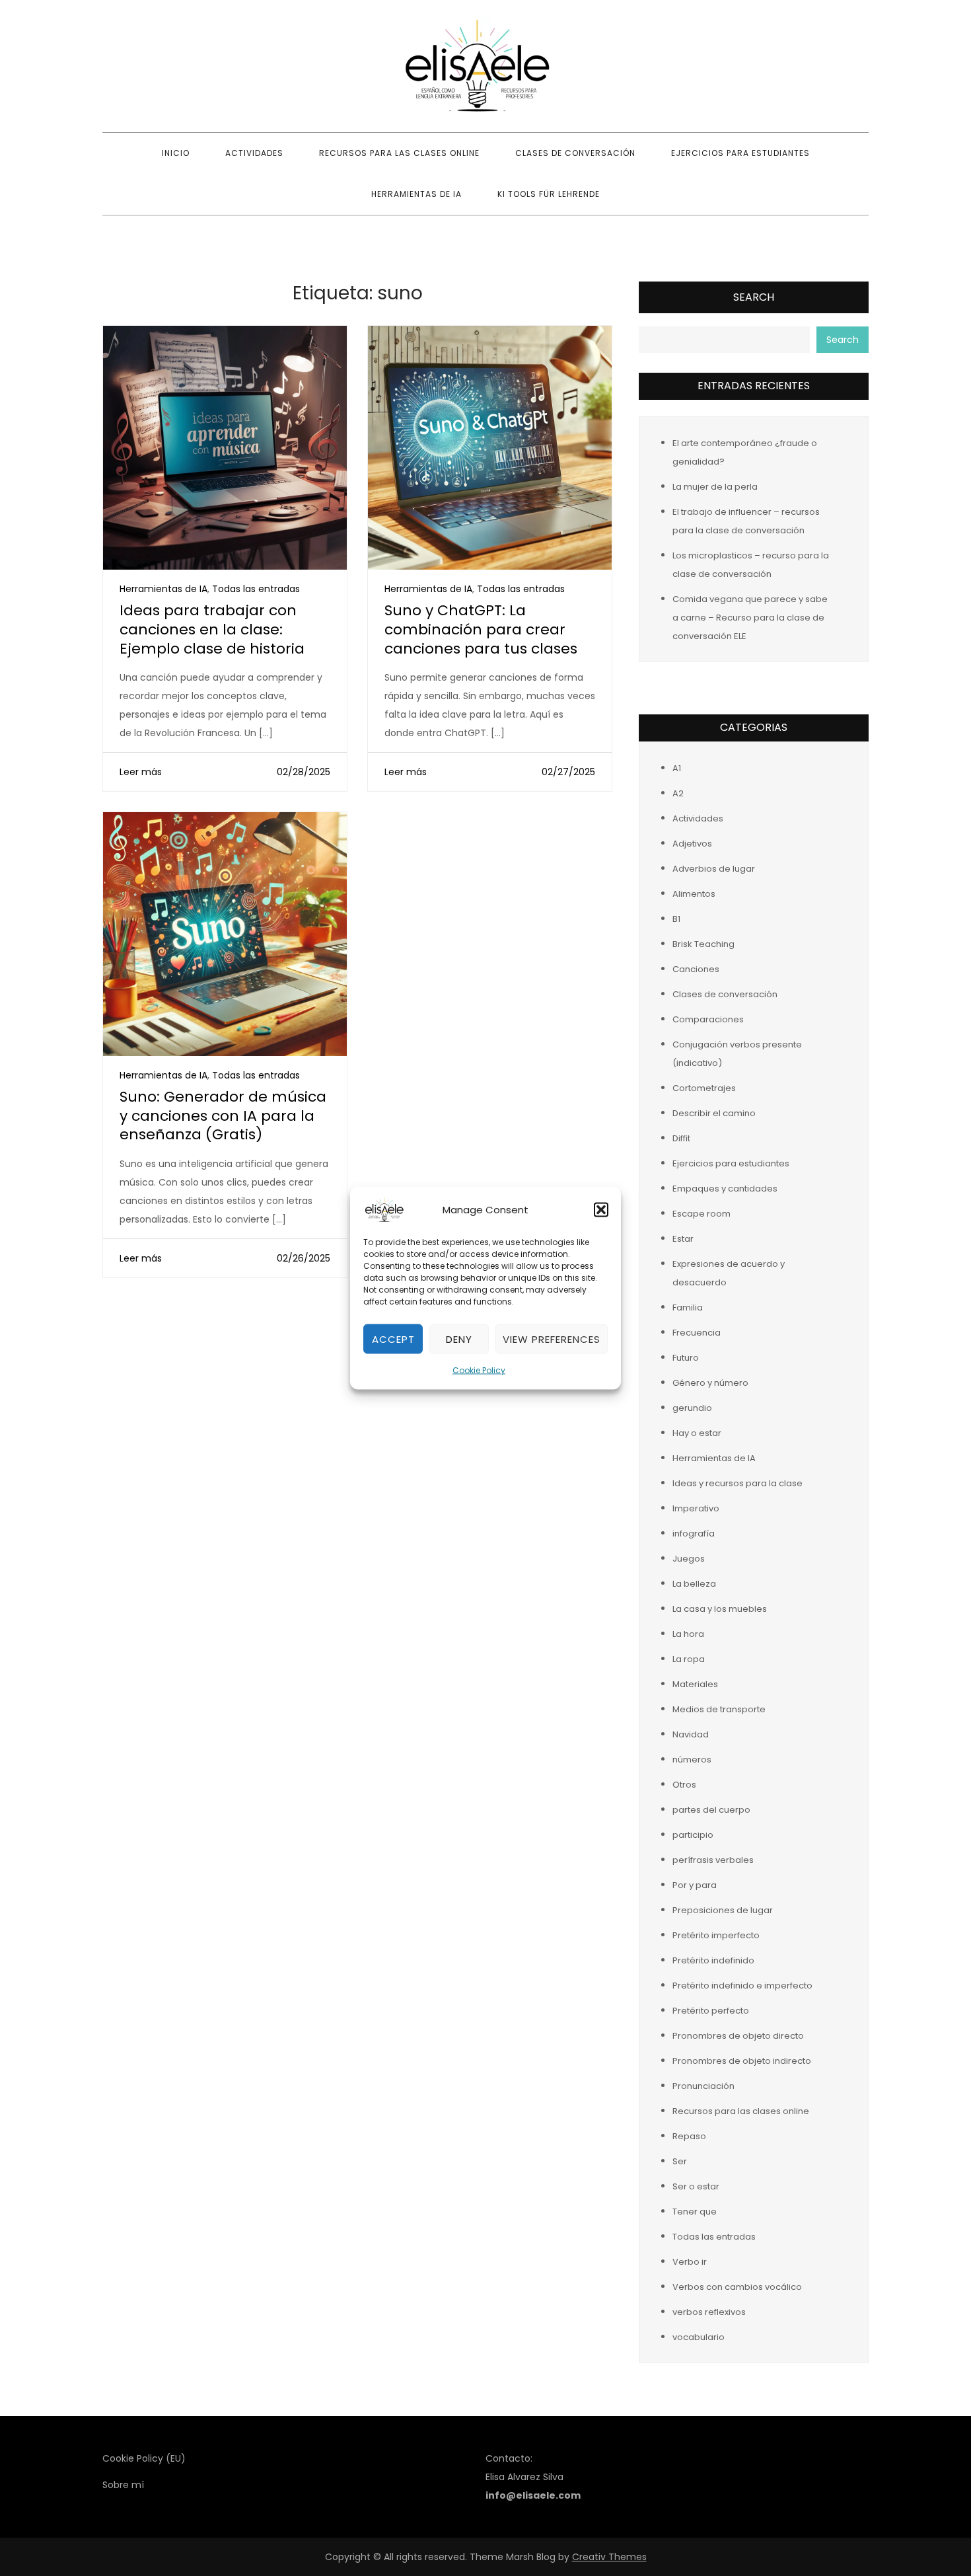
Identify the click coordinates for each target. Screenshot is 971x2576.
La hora (688, 1634)
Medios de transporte (719, 1709)
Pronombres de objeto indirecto (742, 2061)
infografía (694, 1534)
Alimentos (694, 894)
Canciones (696, 969)
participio (693, 1835)
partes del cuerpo (711, 1810)
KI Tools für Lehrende (549, 194)
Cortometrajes (704, 1088)
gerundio (692, 1408)
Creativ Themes (609, 2557)
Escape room (701, 1214)
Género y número (710, 1383)
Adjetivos (692, 844)
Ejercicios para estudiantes (740, 153)
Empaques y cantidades (725, 1189)
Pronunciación (703, 2086)
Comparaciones (708, 1019)
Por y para (695, 1885)
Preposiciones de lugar (723, 1910)
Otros (684, 1785)
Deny (459, 1339)
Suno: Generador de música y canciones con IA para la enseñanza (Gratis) (223, 1116)
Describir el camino (714, 1113)
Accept (393, 1339)
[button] (601, 1210)
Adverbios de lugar (714, 869)
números (692, 1760)
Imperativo (696, 1508)
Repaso (689, 2136)
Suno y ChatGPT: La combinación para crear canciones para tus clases (481, 629)
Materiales (695, 1684)
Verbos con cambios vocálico (737, 2287)
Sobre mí (123, 2485)
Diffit (681, 1138)
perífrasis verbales (713, 1860)
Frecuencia (697, 1333)
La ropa (689, 1659)
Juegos (689, 1559)
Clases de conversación (575, 153)
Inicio (176, 153)
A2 (678, 793)
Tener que (695, 2212)
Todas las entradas (256, 589)
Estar (683, 1239)
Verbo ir (690, 2262)
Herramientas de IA (416, 194)
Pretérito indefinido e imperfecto (742, 1986)
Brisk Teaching (703, 944)
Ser (680, 2161)
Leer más (141, 772)
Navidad (691, 1734)
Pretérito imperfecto (716, 1935)
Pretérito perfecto (711, 2011)
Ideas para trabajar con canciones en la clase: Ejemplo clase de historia (212, 629)
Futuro (686, 1358)
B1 (676, 919)
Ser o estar (696, 2186)
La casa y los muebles (720, 1609)
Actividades (254, 153)
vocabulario (699, 2337)
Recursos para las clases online (399, 153)
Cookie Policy (479, 1370)
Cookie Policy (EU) (144, 2458)
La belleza (694, 1584)
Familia (688, 1307)
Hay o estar (697, 1433)
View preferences (552, 1339)
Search (754, 297)
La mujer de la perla (715, 487)
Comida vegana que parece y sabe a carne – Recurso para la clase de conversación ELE (750, 618)
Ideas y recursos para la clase (737, 1483)
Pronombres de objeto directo (738, 2036)
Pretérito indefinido (713, 1960)
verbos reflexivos (709, 2312)
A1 (677, 768)
